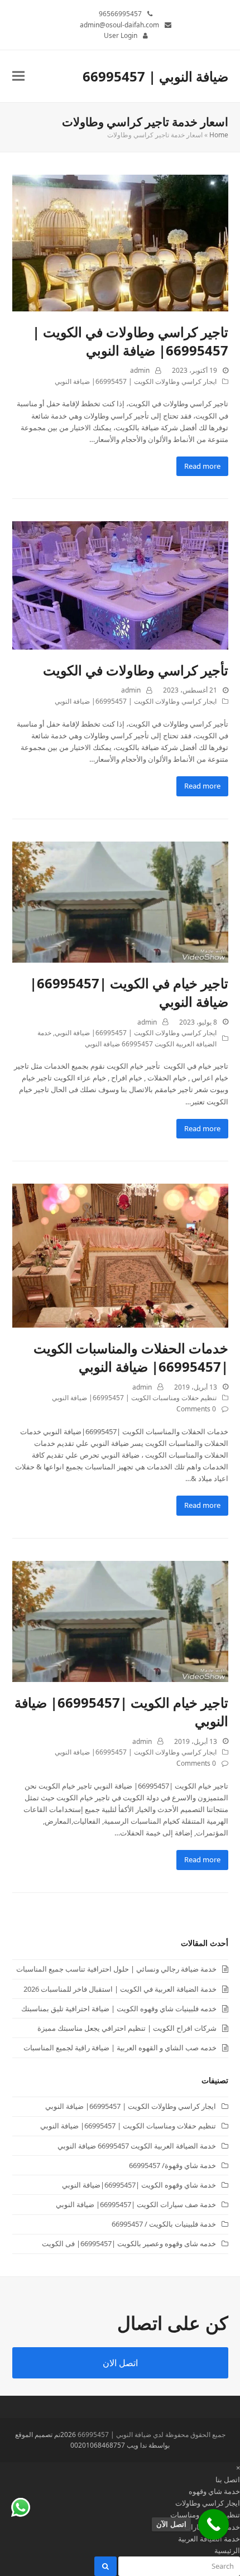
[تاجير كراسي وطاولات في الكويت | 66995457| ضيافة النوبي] (120, 242)
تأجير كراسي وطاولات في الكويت (136, 670)
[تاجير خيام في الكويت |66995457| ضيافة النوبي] (120, 901)
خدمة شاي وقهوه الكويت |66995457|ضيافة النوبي (139, 2185)
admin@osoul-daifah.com (119, 25)
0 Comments (196, 1409)
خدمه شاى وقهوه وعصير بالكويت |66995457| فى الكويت (129, 2243)
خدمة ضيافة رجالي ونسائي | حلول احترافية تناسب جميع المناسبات (116, 1969)
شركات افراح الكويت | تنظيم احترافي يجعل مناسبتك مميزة (127, 2028)
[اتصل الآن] (213, 2524)
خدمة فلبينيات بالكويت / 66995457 (164, 2224)
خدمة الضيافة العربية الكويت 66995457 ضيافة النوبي (137, 2146)
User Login (121, 35)
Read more (202, 466)
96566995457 (120, 14)
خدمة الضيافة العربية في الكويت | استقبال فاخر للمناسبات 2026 (120, 1989)
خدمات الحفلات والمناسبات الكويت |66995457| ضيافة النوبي (131, 1357)
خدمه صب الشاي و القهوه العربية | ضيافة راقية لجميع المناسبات (120, 2048)
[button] (18, 76)
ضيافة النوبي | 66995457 (155, 76)
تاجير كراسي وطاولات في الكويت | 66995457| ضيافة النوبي (130, 341)
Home (219, 135)
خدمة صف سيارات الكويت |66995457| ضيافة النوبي (136, 2204)
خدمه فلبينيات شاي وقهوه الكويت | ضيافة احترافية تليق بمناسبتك (119, 2008)
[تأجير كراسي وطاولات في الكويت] (120, 585)
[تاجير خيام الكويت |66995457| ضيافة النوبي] (120, 1621)
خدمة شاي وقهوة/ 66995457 (172, 2165)
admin (140, 370)
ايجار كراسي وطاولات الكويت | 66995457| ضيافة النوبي (136, 381)
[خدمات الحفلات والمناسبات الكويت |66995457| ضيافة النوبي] (120, 1255)
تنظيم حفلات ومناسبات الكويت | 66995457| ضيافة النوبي (134, 1398)
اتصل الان (120, 2363)
